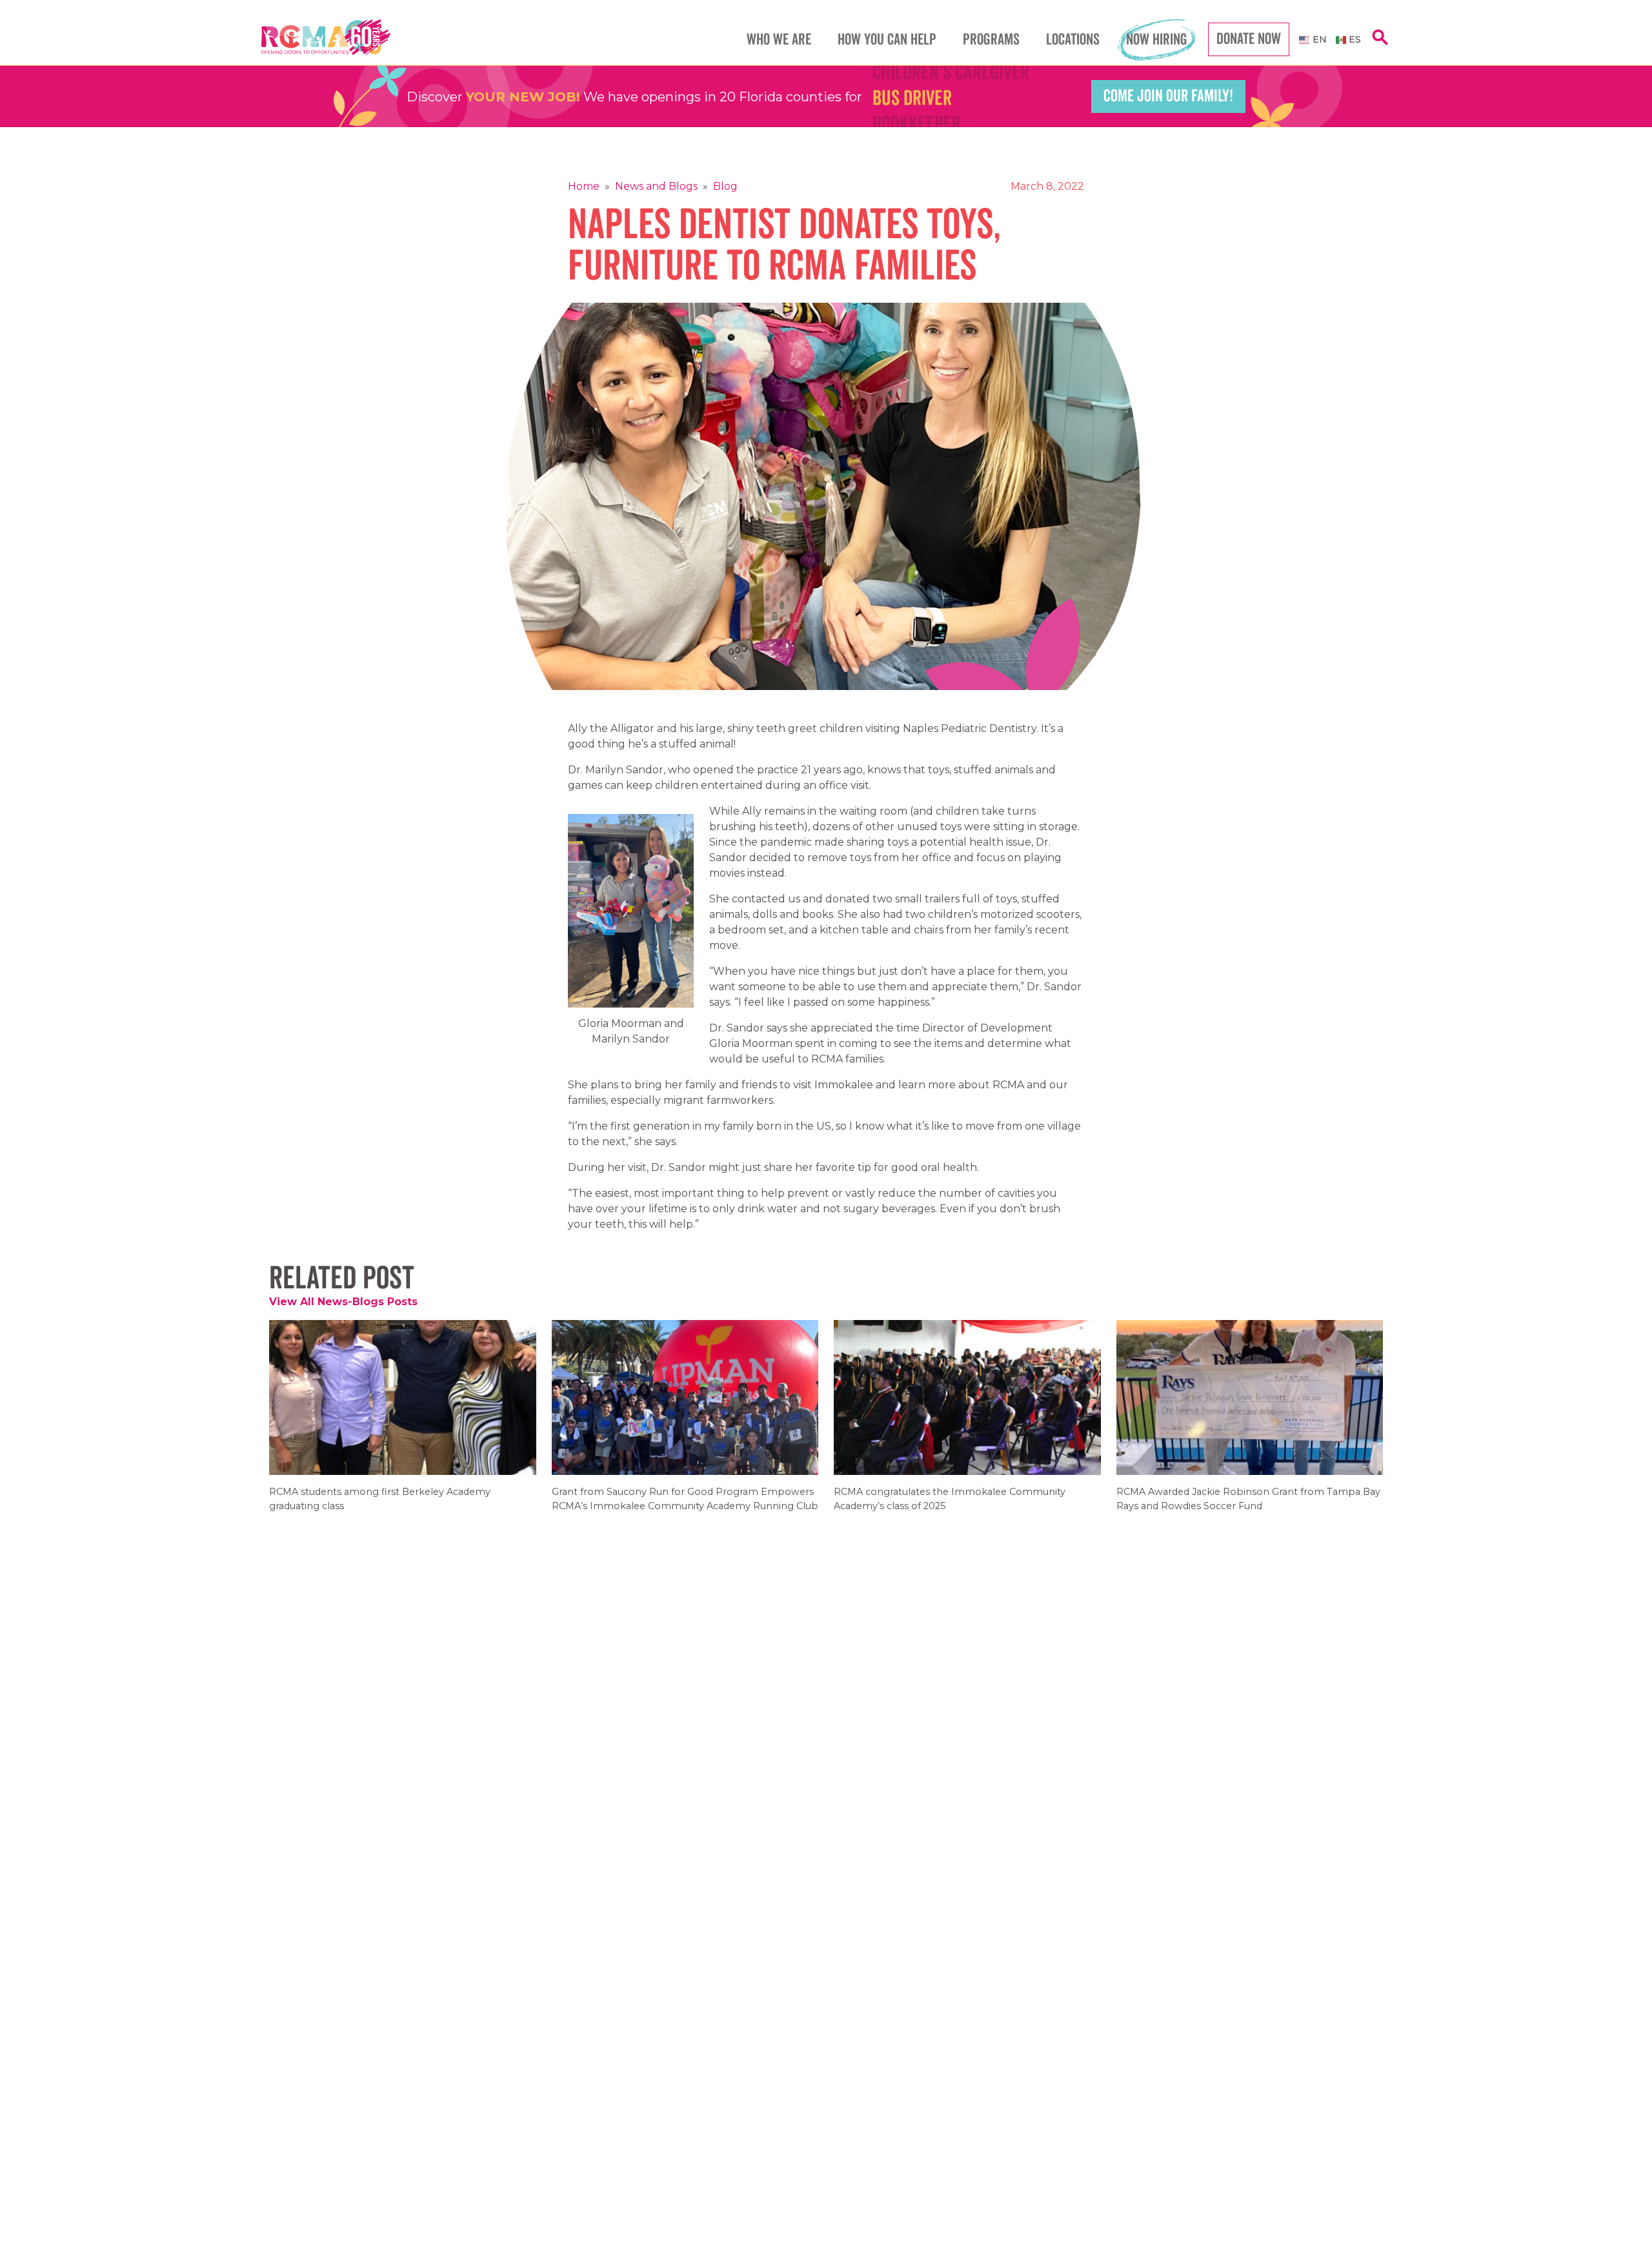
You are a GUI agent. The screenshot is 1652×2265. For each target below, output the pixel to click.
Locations (1073, 40)
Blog (725, 186)
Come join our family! (1168, 96)
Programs (991, 40)
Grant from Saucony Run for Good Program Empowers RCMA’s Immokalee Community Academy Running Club (685, 1507)
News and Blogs (656, 186)
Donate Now (1249, 39)
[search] (1380, 44)
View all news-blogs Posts (343, 1302)
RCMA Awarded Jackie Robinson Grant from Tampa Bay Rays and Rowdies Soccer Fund (1248, 1507)
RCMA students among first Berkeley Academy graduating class (380, 1507)
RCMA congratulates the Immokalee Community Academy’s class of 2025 (950, 1507)
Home (584, 186)
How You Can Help (887, 40)
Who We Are (779, 40)
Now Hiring (1157, 40)
